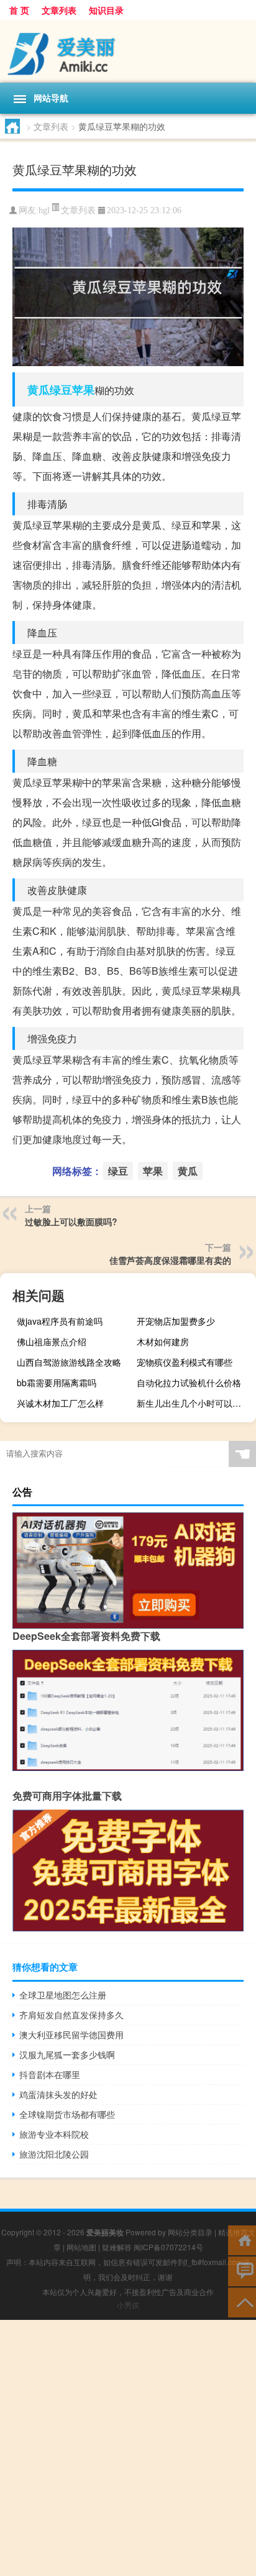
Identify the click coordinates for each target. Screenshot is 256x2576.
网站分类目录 (190, 2232)
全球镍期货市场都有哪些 (67, 2114)
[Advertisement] (128, 2448)
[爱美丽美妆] (128, 51)
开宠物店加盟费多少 (176, 1321)
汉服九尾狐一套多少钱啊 (67, 2054)
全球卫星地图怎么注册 (63, 1995)
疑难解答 (117, 2247)
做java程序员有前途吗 (60, 1321)
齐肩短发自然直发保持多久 (71, 2015)
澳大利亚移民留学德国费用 (71, 2035)
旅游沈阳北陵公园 (54, 2154)
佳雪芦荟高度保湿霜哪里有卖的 (170, 1260)
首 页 (19, 10)
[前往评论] (242, 2270)
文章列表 (59, 10)
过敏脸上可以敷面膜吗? (71, 1221)
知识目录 (106, 10)
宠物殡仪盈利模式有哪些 (185, 1362)
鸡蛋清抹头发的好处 (58, 2094)
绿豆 (61, 390)
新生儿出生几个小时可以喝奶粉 (195, 1403)
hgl (44, 210)
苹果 (83, 390)
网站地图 (81, 2247)
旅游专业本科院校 (54, 2134)
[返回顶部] (242, 2302)
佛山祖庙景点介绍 (52, 1341)
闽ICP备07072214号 (168, 2247)
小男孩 (128, 2305)
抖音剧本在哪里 (50, 2074)
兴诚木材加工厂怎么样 (60, 1403)
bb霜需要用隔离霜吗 (57, 1382)
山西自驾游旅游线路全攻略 (69, 1362)
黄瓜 (39, 390)
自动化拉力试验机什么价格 (189, 1382)
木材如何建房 (163, 1341)
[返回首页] (242, 2239)
